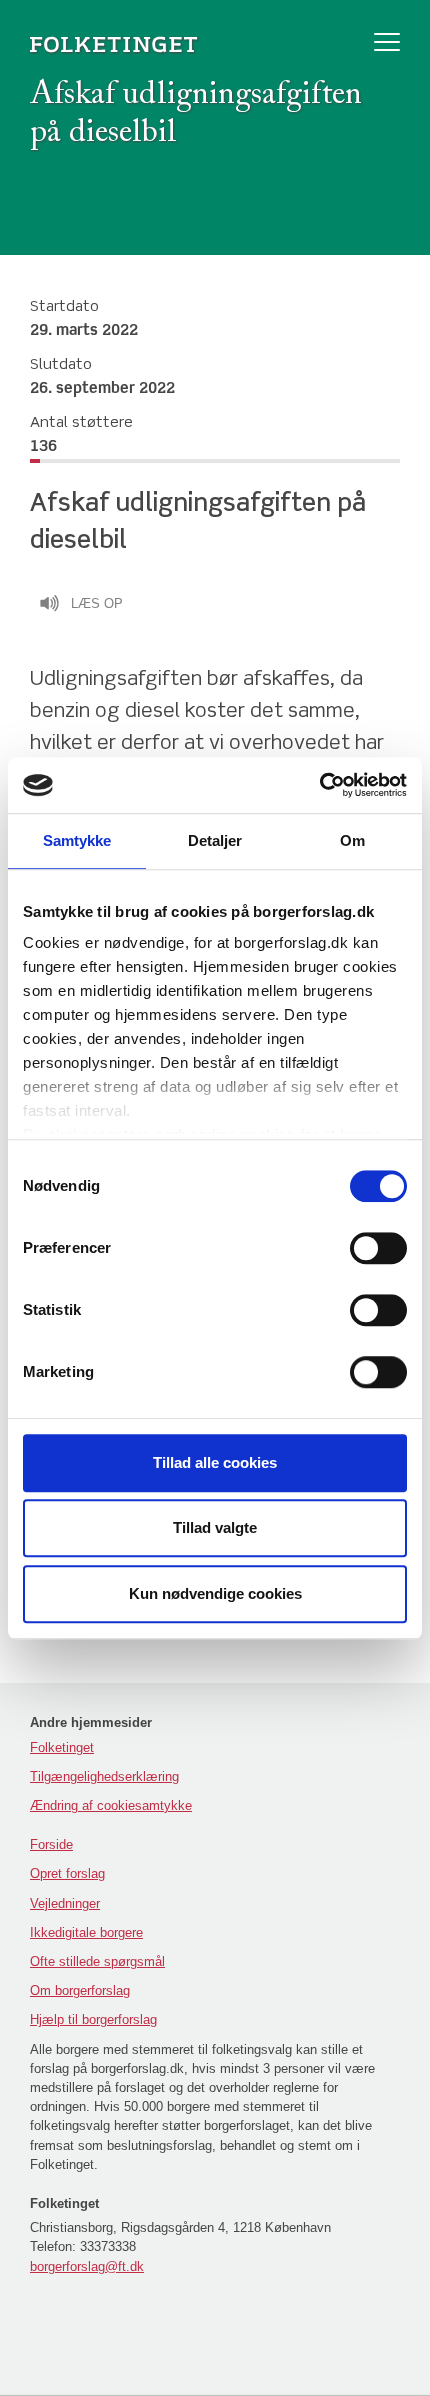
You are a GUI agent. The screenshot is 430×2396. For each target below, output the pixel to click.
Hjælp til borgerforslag (93, 2019)
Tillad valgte (215, 1527)
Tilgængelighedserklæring (104, 1776)
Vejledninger (65, 1903)
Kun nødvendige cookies (215, 1593)
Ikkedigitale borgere (86, 1932)
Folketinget (62, 1747)
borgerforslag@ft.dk (87, 2266)
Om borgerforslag (80, 1990)
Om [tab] (352, 840)
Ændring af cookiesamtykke (111, 1805)
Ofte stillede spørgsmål (97, 1961)
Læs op (97, 603)
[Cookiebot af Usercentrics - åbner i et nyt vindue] (319, 785)
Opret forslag (67, 1873)
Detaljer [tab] (215, 840)
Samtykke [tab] (77, 840)
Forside (51, 1844)
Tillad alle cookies (215, 1462)
